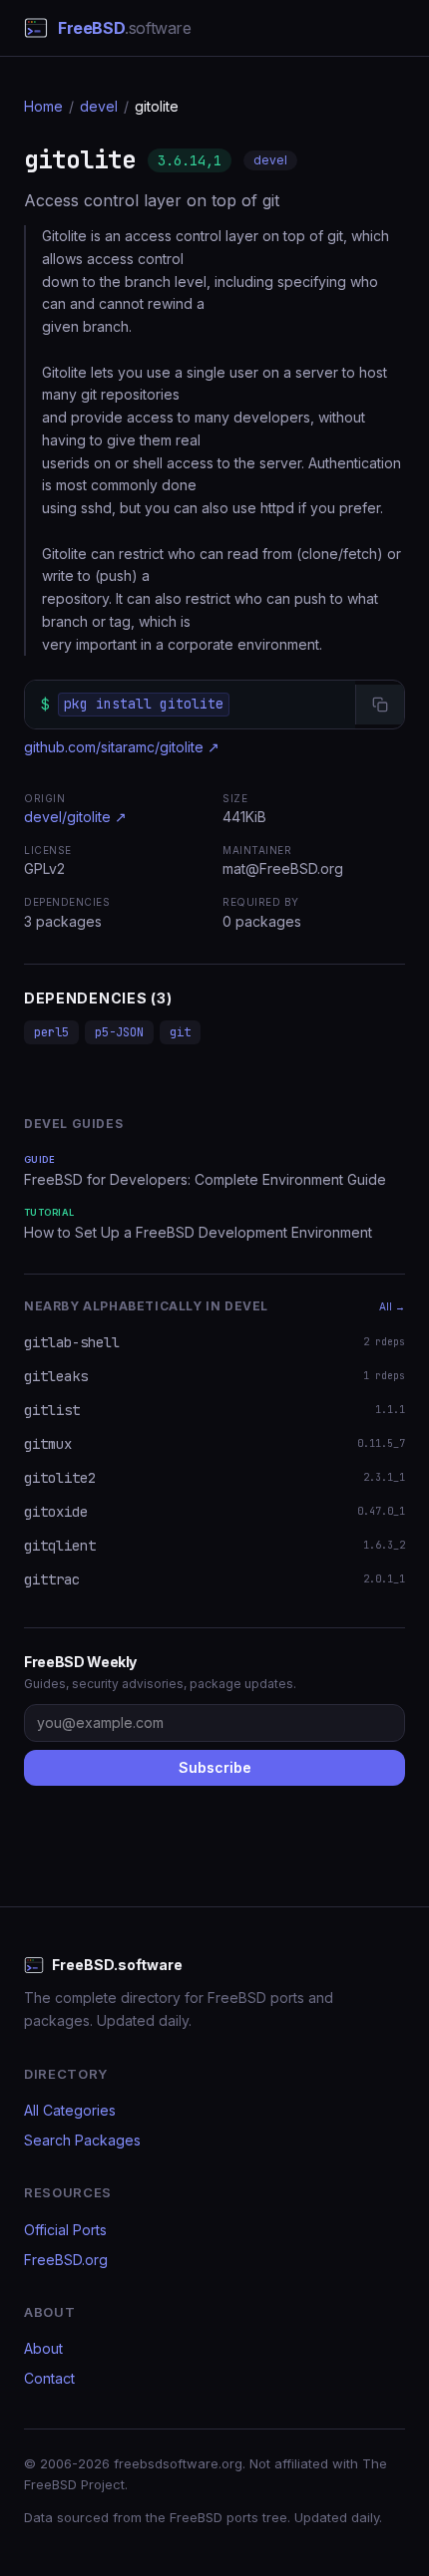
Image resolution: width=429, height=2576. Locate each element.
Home (43, 106)
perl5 (51, 1032)
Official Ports (65, 2230)
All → (392, 1306)
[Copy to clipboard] (380, 705)
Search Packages (82, 2140)
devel (99, 106)
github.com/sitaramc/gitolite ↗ (122, 747)
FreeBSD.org (66, 2260)
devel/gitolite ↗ (75, 817)
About (43, 2348)
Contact (49, 2378)
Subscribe (215, 1767)
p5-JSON (119, 1032)
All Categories (70, 2110)
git (180, 1032)
